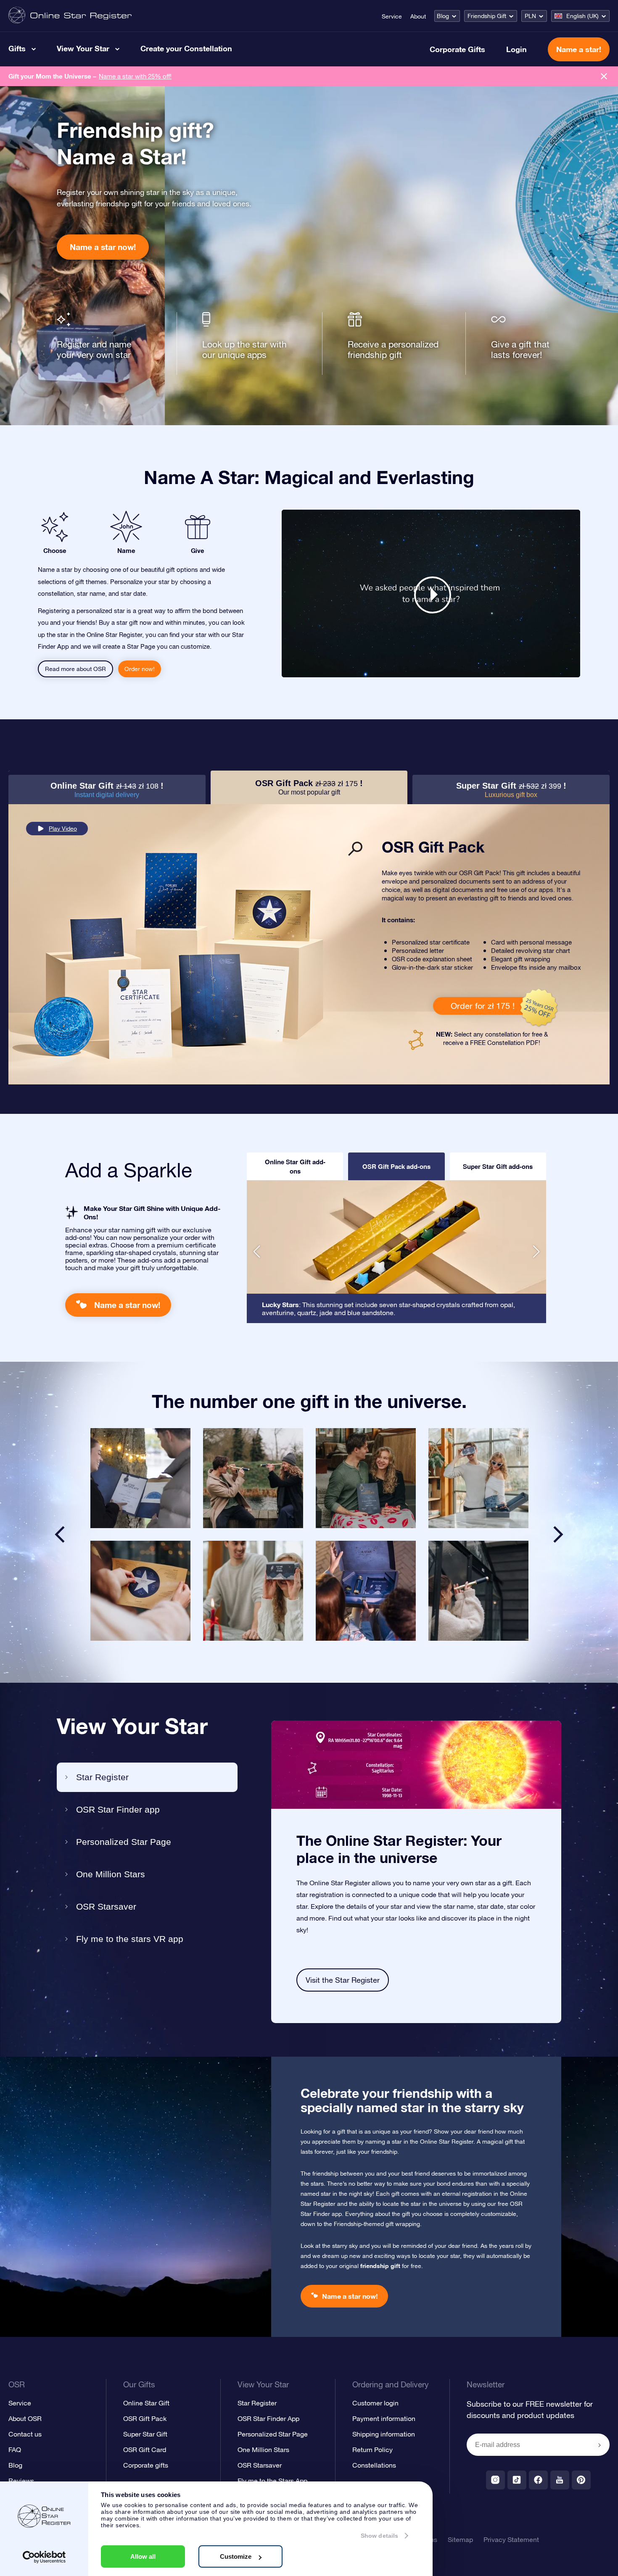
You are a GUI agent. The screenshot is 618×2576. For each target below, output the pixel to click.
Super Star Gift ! (511, 790)
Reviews (21, 2481)
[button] (257, 1252)
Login (516, 49)
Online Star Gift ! (107, 790)
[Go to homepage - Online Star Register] (70, 16)
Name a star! (579, 49)
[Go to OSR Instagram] (495, 2480)
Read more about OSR (75, 669)
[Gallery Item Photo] (140, 1478)
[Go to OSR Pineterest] (581, 2480)
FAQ (15, 2450)
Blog (443, 16)
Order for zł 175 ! (483, 1006)
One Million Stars (111, 1874)
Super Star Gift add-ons (498, 1166)
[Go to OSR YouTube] (560, 2480)
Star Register (102, 1777)
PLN (530, 16)
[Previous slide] (60, 1534)
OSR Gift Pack (145, 2418)
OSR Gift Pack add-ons (396, 1166)
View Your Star (83, 48)
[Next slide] (558, 1534)
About (418, 16)
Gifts (17, 48)
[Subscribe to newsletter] (600, 2445)
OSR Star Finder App (268, 2418)
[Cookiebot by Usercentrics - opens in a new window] (44, 2557)
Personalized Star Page (124, 1842)
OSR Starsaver (106, 1906)
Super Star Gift (145, 2434)
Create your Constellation (186, 48)
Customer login (375, 2403)
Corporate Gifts (457, 49)
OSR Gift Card (145, 2450)
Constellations (374, 2465)
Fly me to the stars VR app (130, 1939)
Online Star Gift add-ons (295, 1166)
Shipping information (384, 2434)
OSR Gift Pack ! (309, 787)
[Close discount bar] (604, 76)
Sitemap (460, 2539)
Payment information (384, 2418)
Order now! (140, 669)
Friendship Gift (487, 16)
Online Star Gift (146, 2403)
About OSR (25, 2418)
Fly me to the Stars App (272, 2481)
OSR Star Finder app (118, 1809)
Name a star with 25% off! (135, 76)
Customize (236, 2556)
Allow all (143, 2556)
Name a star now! (103, 247)
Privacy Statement (511, 2539)
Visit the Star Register (343, 1980)
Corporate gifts (146, 2465)
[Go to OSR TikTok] (517, 2480)
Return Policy (372, 2450)
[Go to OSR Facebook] (538, 2480)
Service (392, 16)
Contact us (25, 2434)
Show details (379, 2536)
